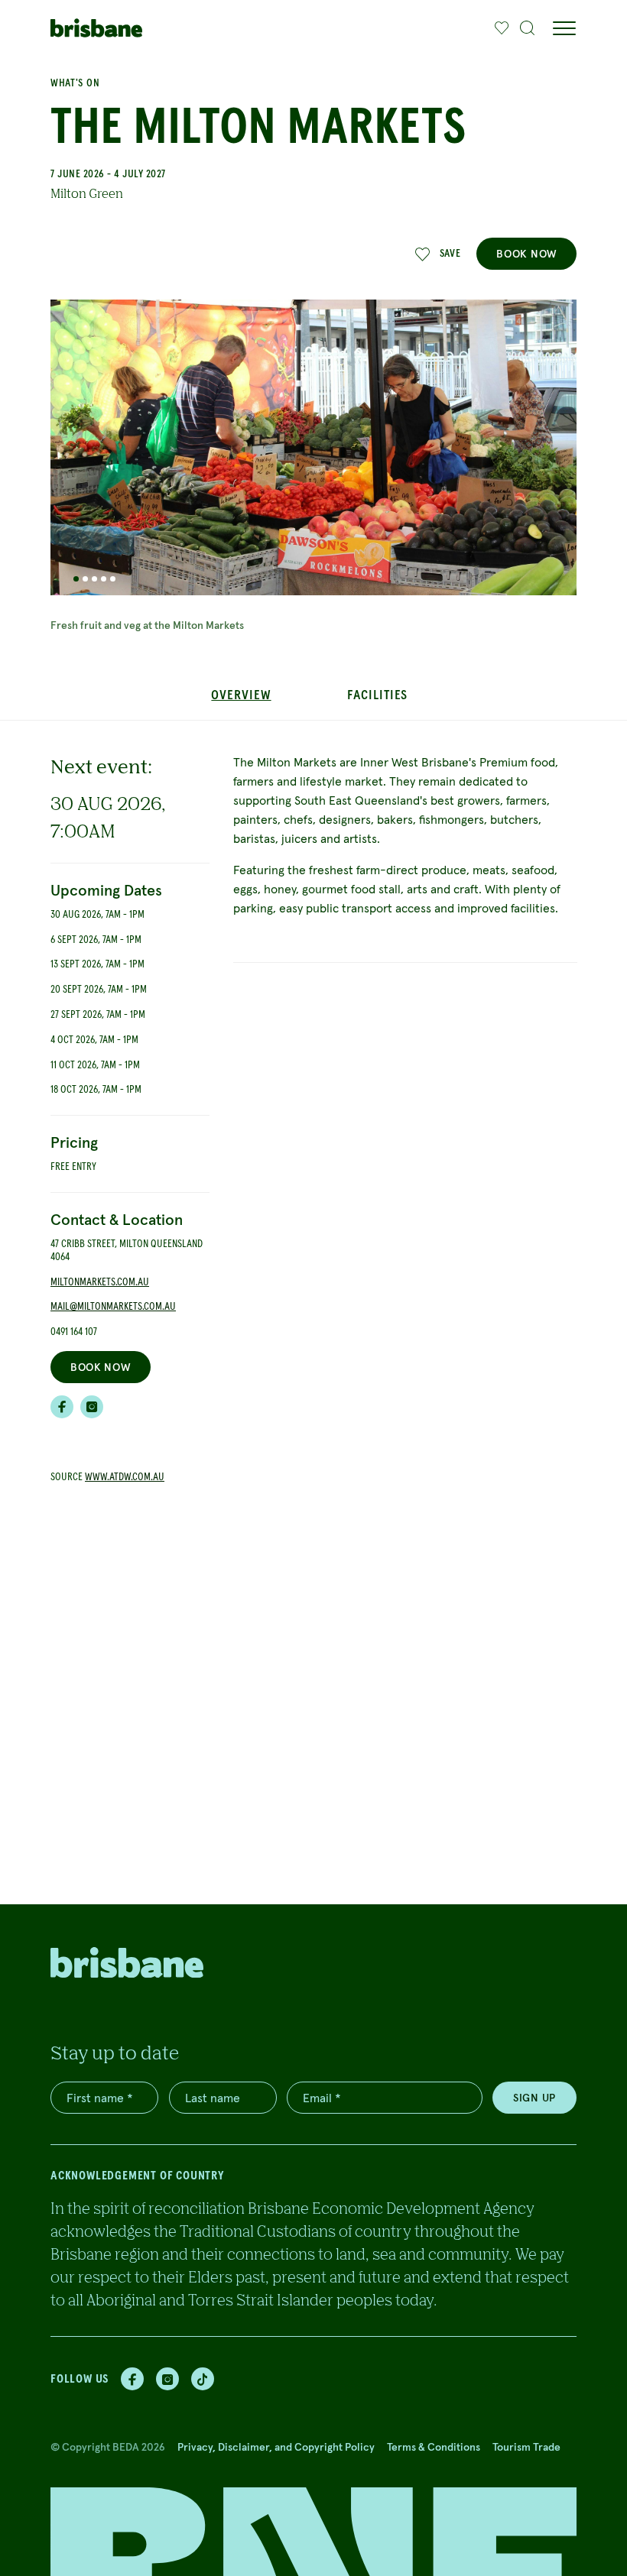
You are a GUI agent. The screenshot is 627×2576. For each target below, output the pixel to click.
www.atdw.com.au (125, 1477)
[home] (96, 28)
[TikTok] (203, 2379)
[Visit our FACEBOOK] (62, 1407)
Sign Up (534, 2098)
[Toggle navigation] (564, 28)
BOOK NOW (526, 254)
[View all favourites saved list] (500, 28)
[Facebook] (132, 2379)
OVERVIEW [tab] (241, 695)
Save (450, 254)
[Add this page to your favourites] (502, 28)
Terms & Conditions (434, 2447)
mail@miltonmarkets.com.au (113, 1307)
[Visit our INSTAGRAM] (92, 1407)
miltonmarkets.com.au (100, 1282)
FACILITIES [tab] (377, 695)
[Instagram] (167, 2379)
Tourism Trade (526, 2447)
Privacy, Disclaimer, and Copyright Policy (276, 2447)
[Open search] (528, 28)
